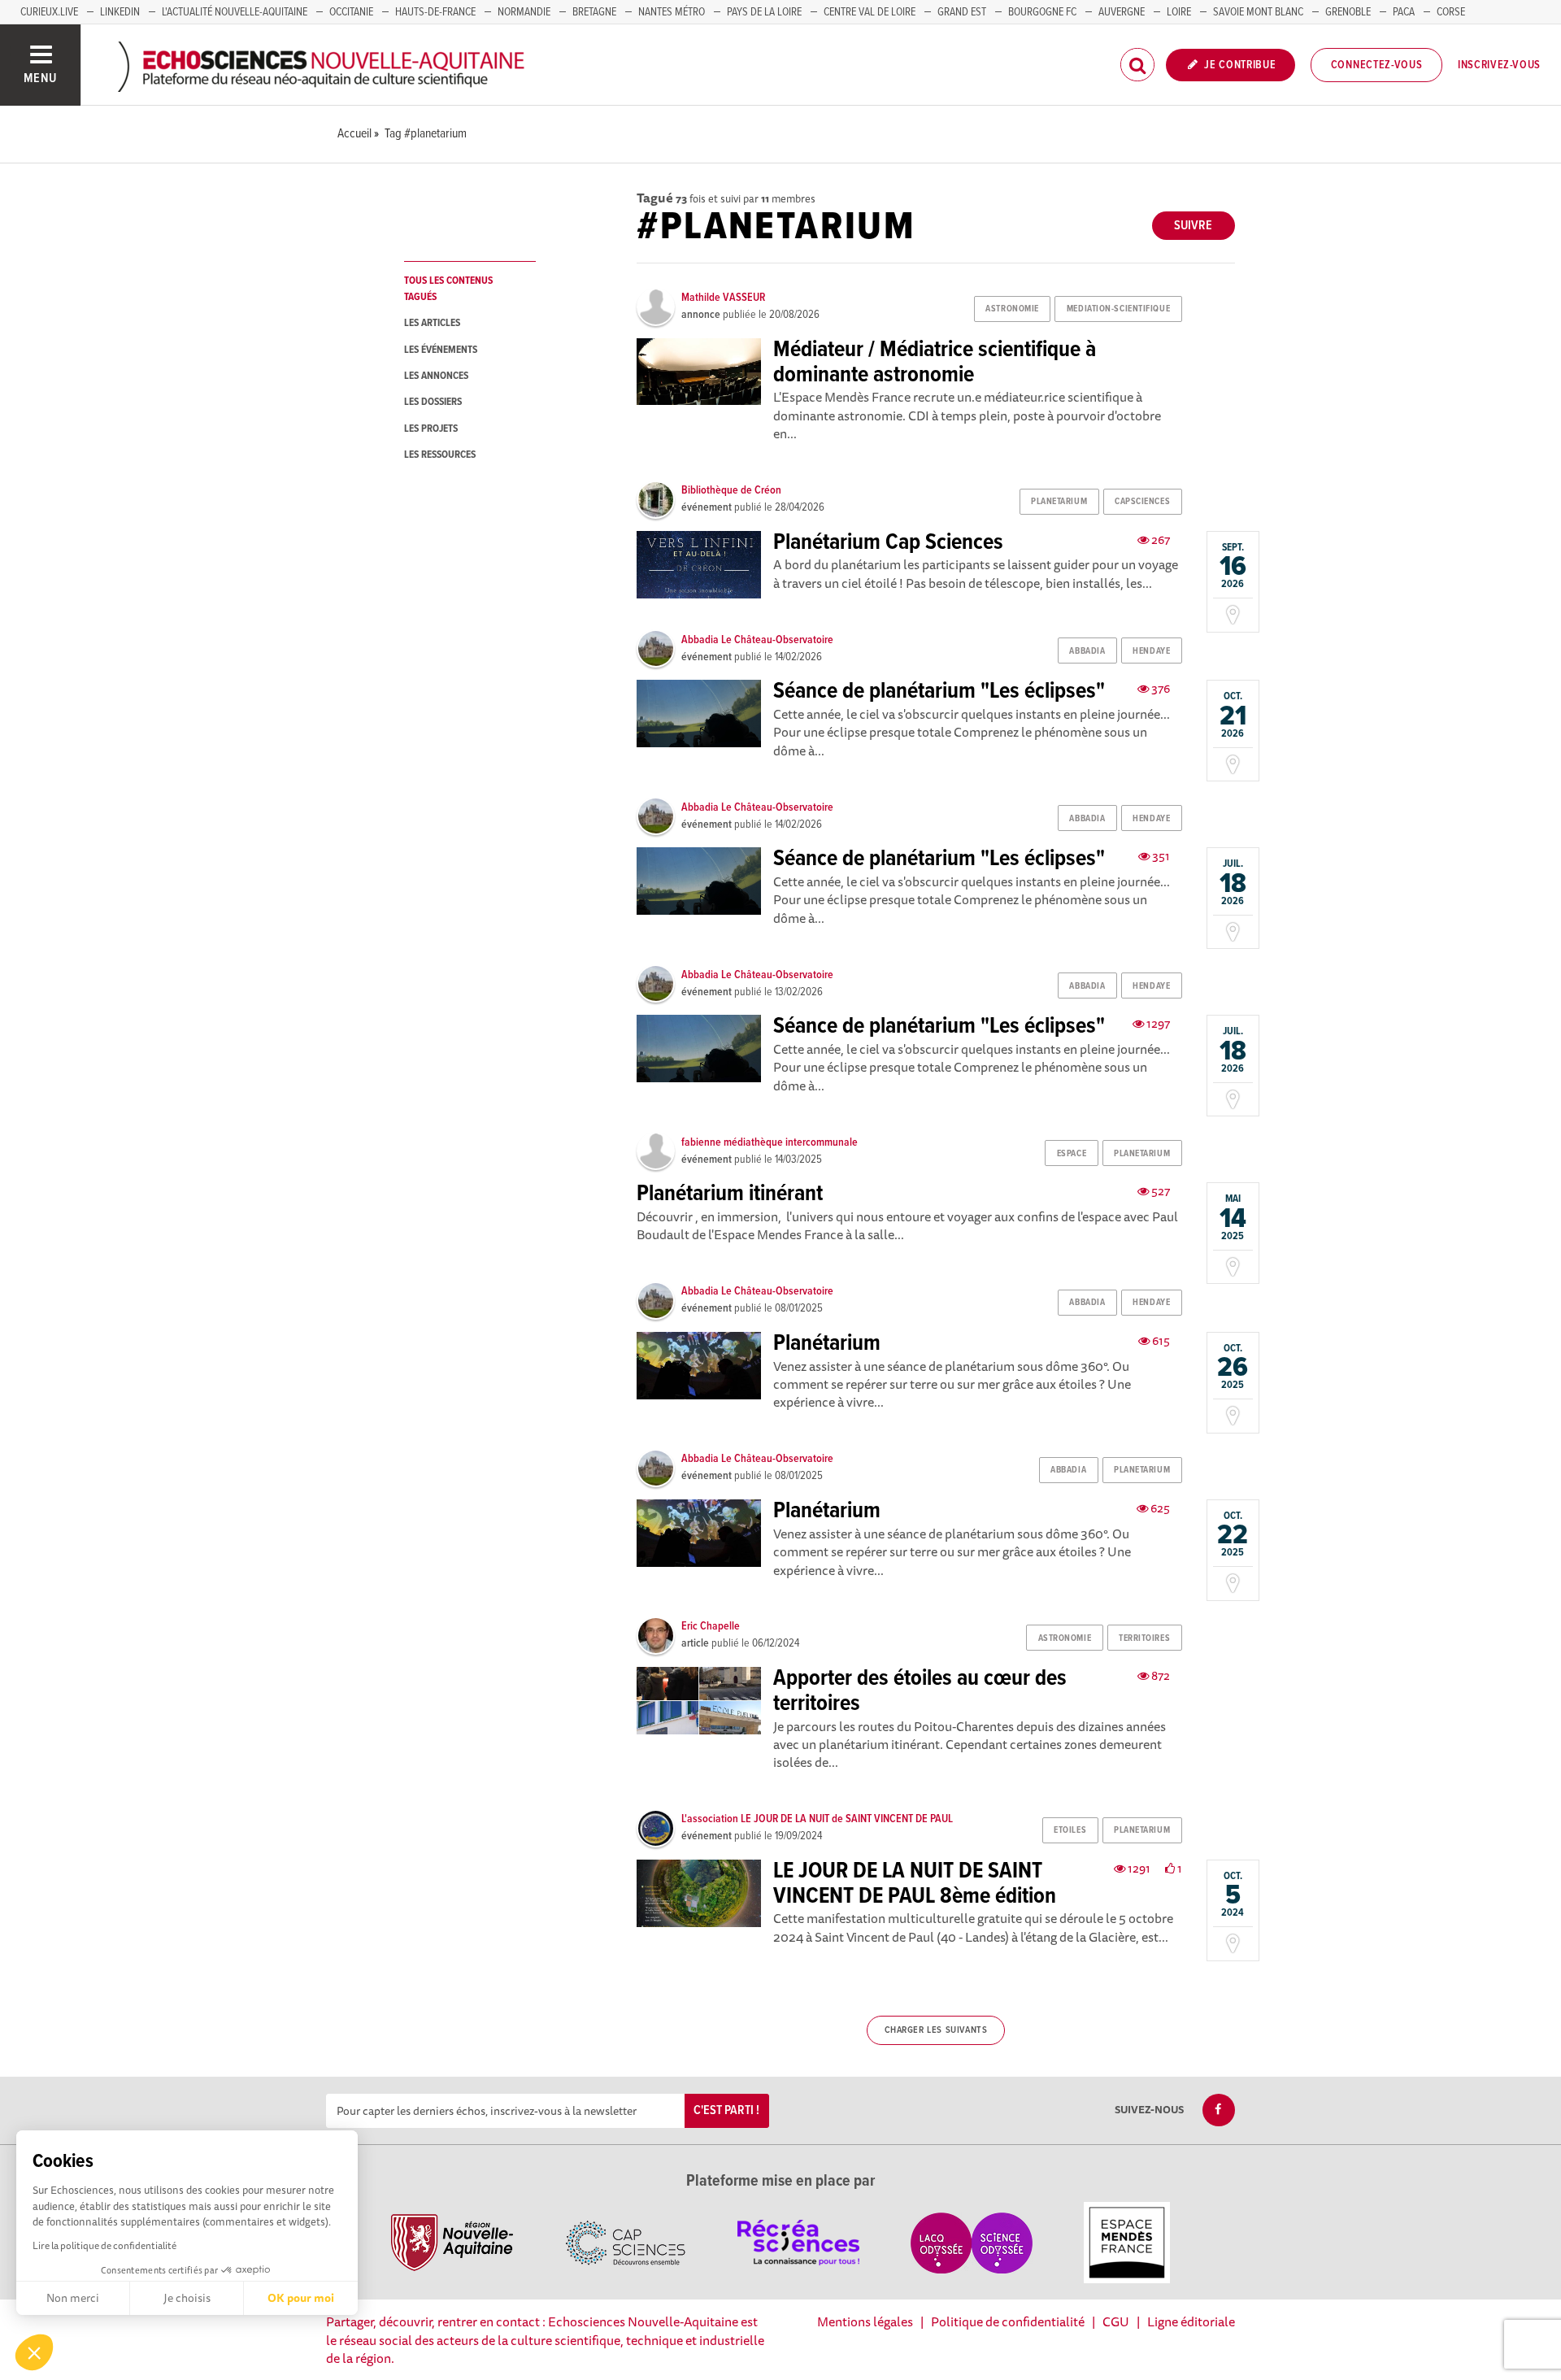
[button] (34, 2352)
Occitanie (351, 12)
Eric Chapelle (711, 1626)
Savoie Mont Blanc (1258, 12)
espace (1072, 1154)
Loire (1179, 12)
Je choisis (187, 2298)
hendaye (1151, 651)
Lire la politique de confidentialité (104, 2245)
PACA (1404, 12)
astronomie (1012, 309)
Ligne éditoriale (1191, 2321)
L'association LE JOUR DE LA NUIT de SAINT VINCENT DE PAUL (817, 1819)
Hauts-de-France (435, 12)
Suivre (1193, 226)
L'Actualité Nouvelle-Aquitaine (235, 12)
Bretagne (594, 12)
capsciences (1142, 502)
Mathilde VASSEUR (723, 298)
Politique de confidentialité (1008, 2321)
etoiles (1070, 1830)
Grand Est (962, 12)
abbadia (1087, 651)
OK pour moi (301, 2298)
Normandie (524, 12)
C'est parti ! (726, 2110)
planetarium (1059, 502)
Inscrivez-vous (1499, 65)
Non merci (73, 2298)
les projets (431, 429)
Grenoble (1348, 12)
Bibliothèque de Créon (731, 490)
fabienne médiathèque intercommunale (770, 1142)
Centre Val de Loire (870, 12)
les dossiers (433, 402)
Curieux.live (49, 12)
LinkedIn (120, 12)
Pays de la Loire (764, 12)
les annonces (436, 376)
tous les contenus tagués (448, 289)
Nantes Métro (672, 12)
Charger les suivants (936, 2030)
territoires (1144, 1638)
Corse (1451, 12)
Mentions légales (865, 2321)
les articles (432, 323)
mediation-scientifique (1118, 309)
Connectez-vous (1377, 65)
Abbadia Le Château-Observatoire (757, 640)
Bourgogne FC (1042, 12)
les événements (441, 350)
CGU (1116, 2321)
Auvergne (1122, 12)
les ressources (440, 455)
